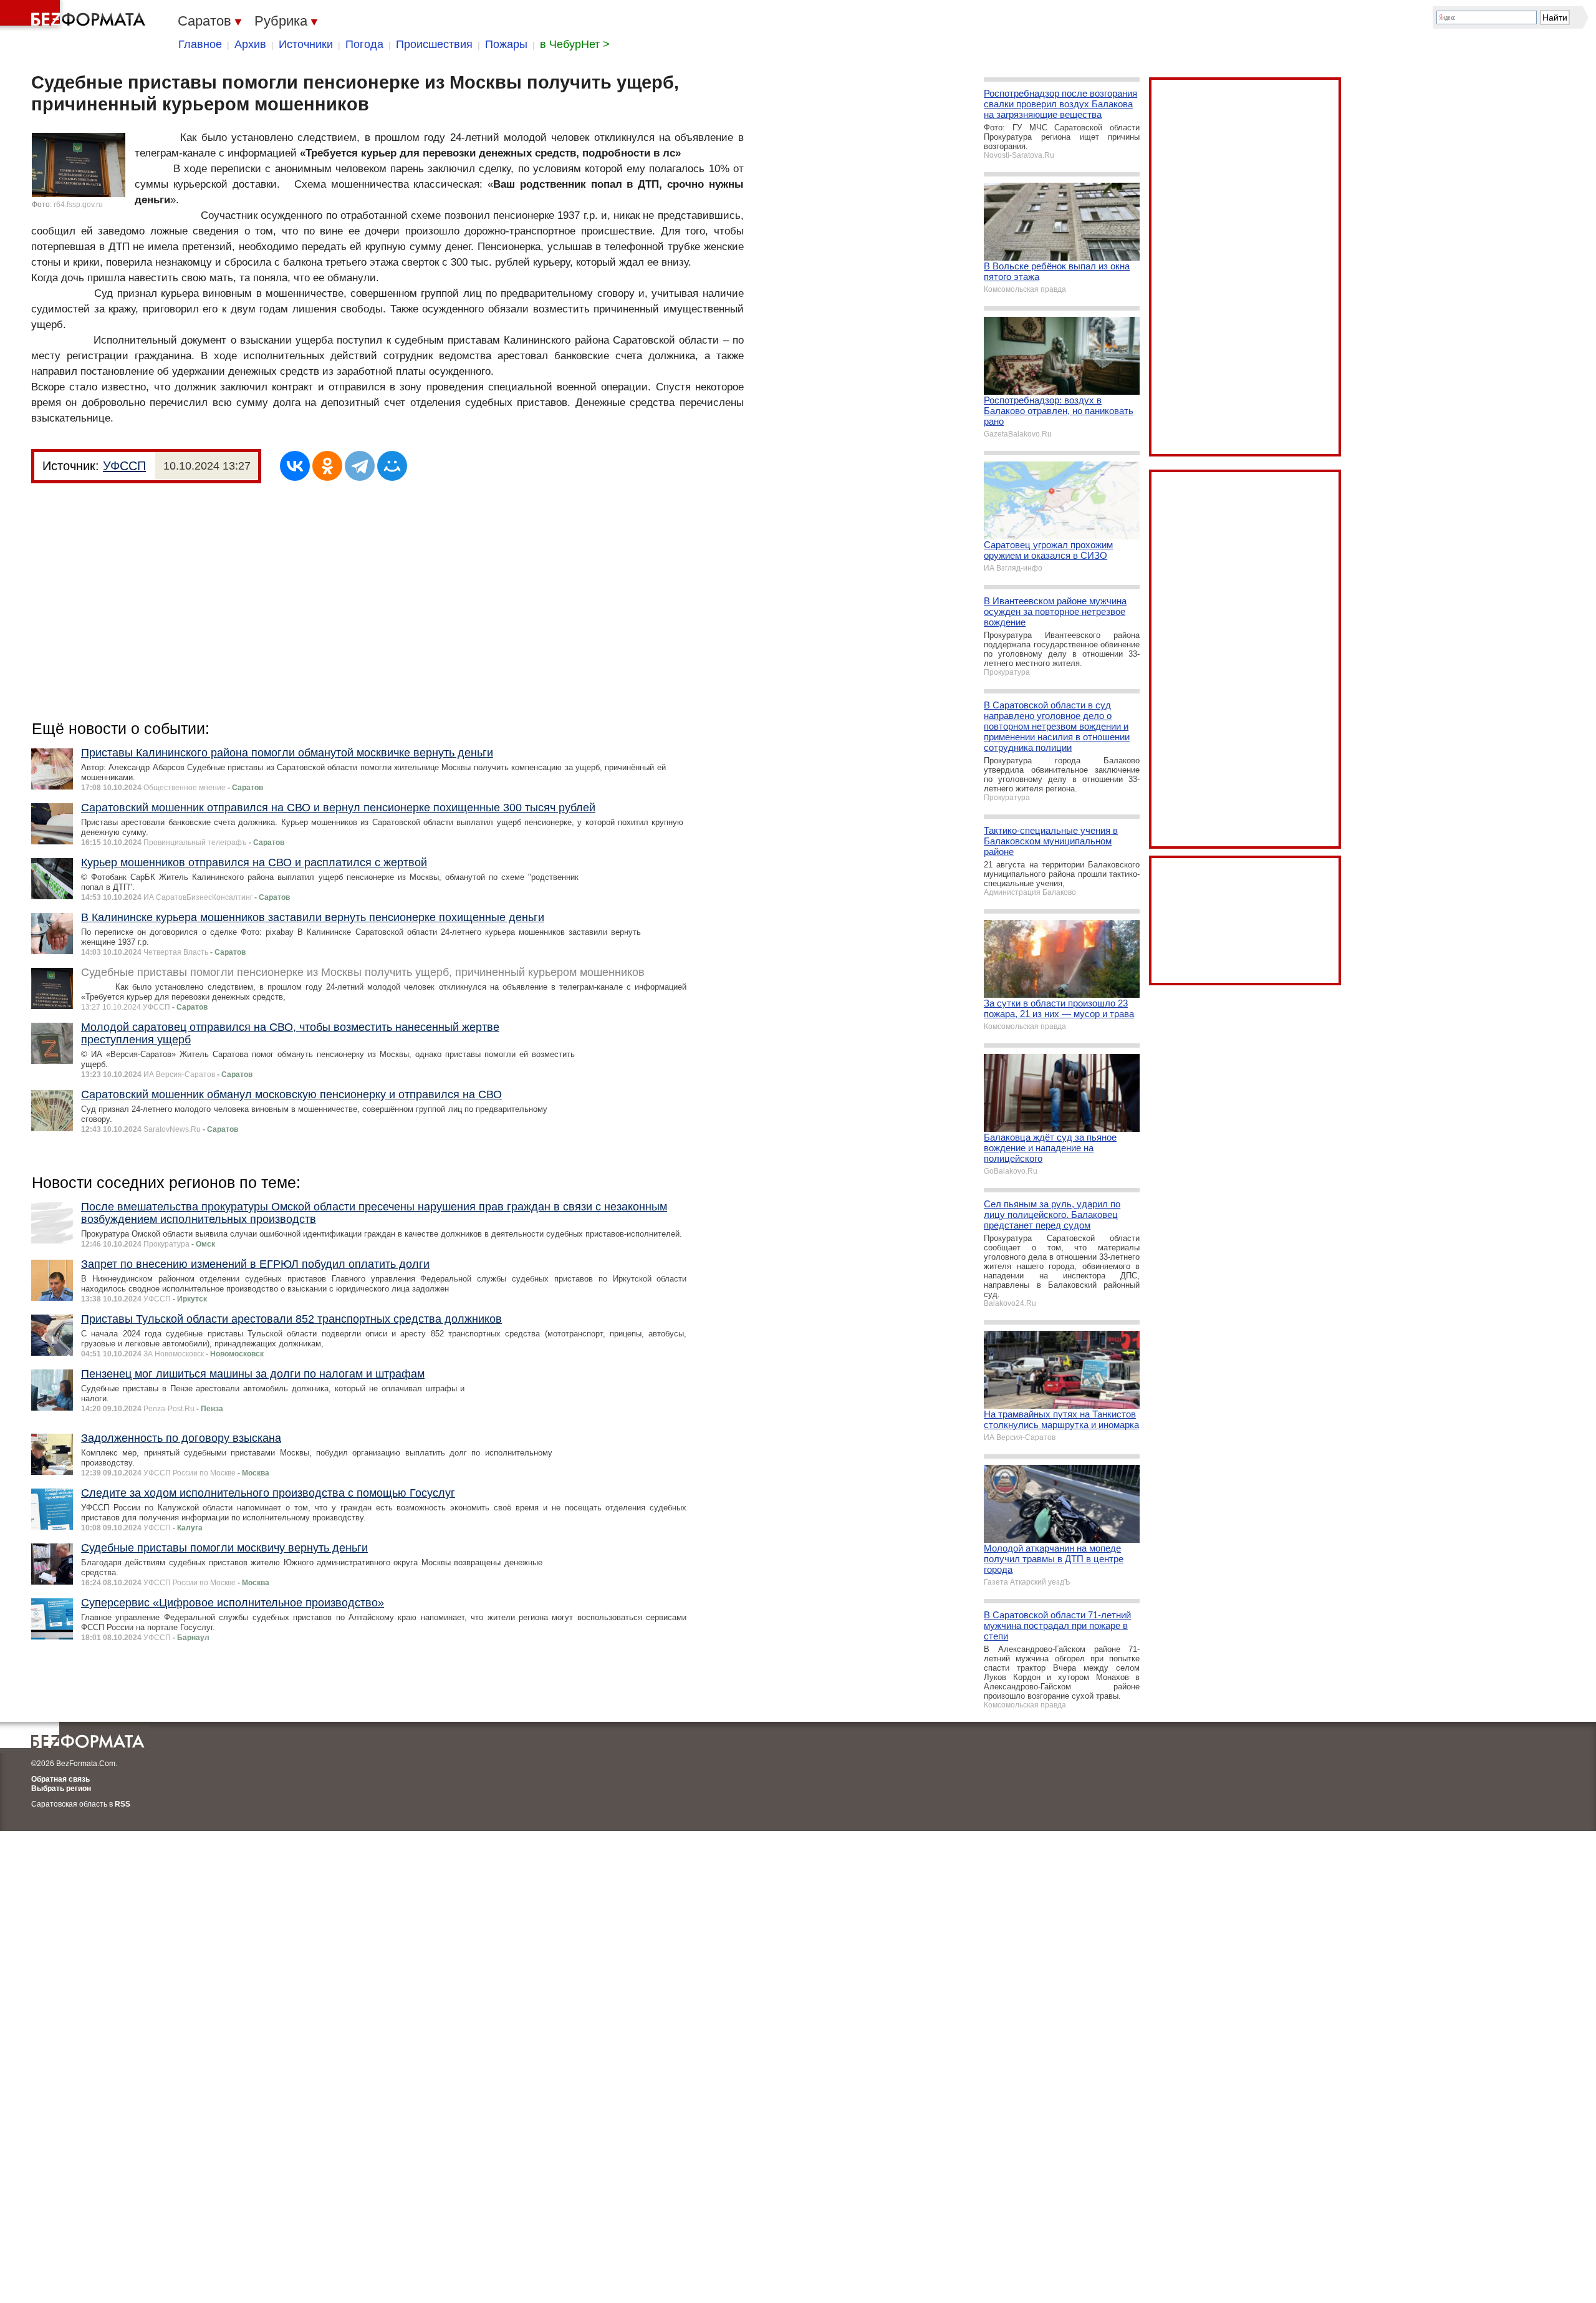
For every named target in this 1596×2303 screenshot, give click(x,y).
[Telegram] (360, 466)
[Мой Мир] (392, 466)
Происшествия (434, 44)
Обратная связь (60, 1779)
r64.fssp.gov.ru (78, 205)
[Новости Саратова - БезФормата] (75, 16)
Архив (250, 44)
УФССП (124, 466)
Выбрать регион (61, 1789)
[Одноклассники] (327, 466)
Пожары (506, 44)
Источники (306, 44)
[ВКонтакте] (295, 466)
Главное (200, 44)
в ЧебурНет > (575, 44)
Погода (364, 44)
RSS (123, 1804)
